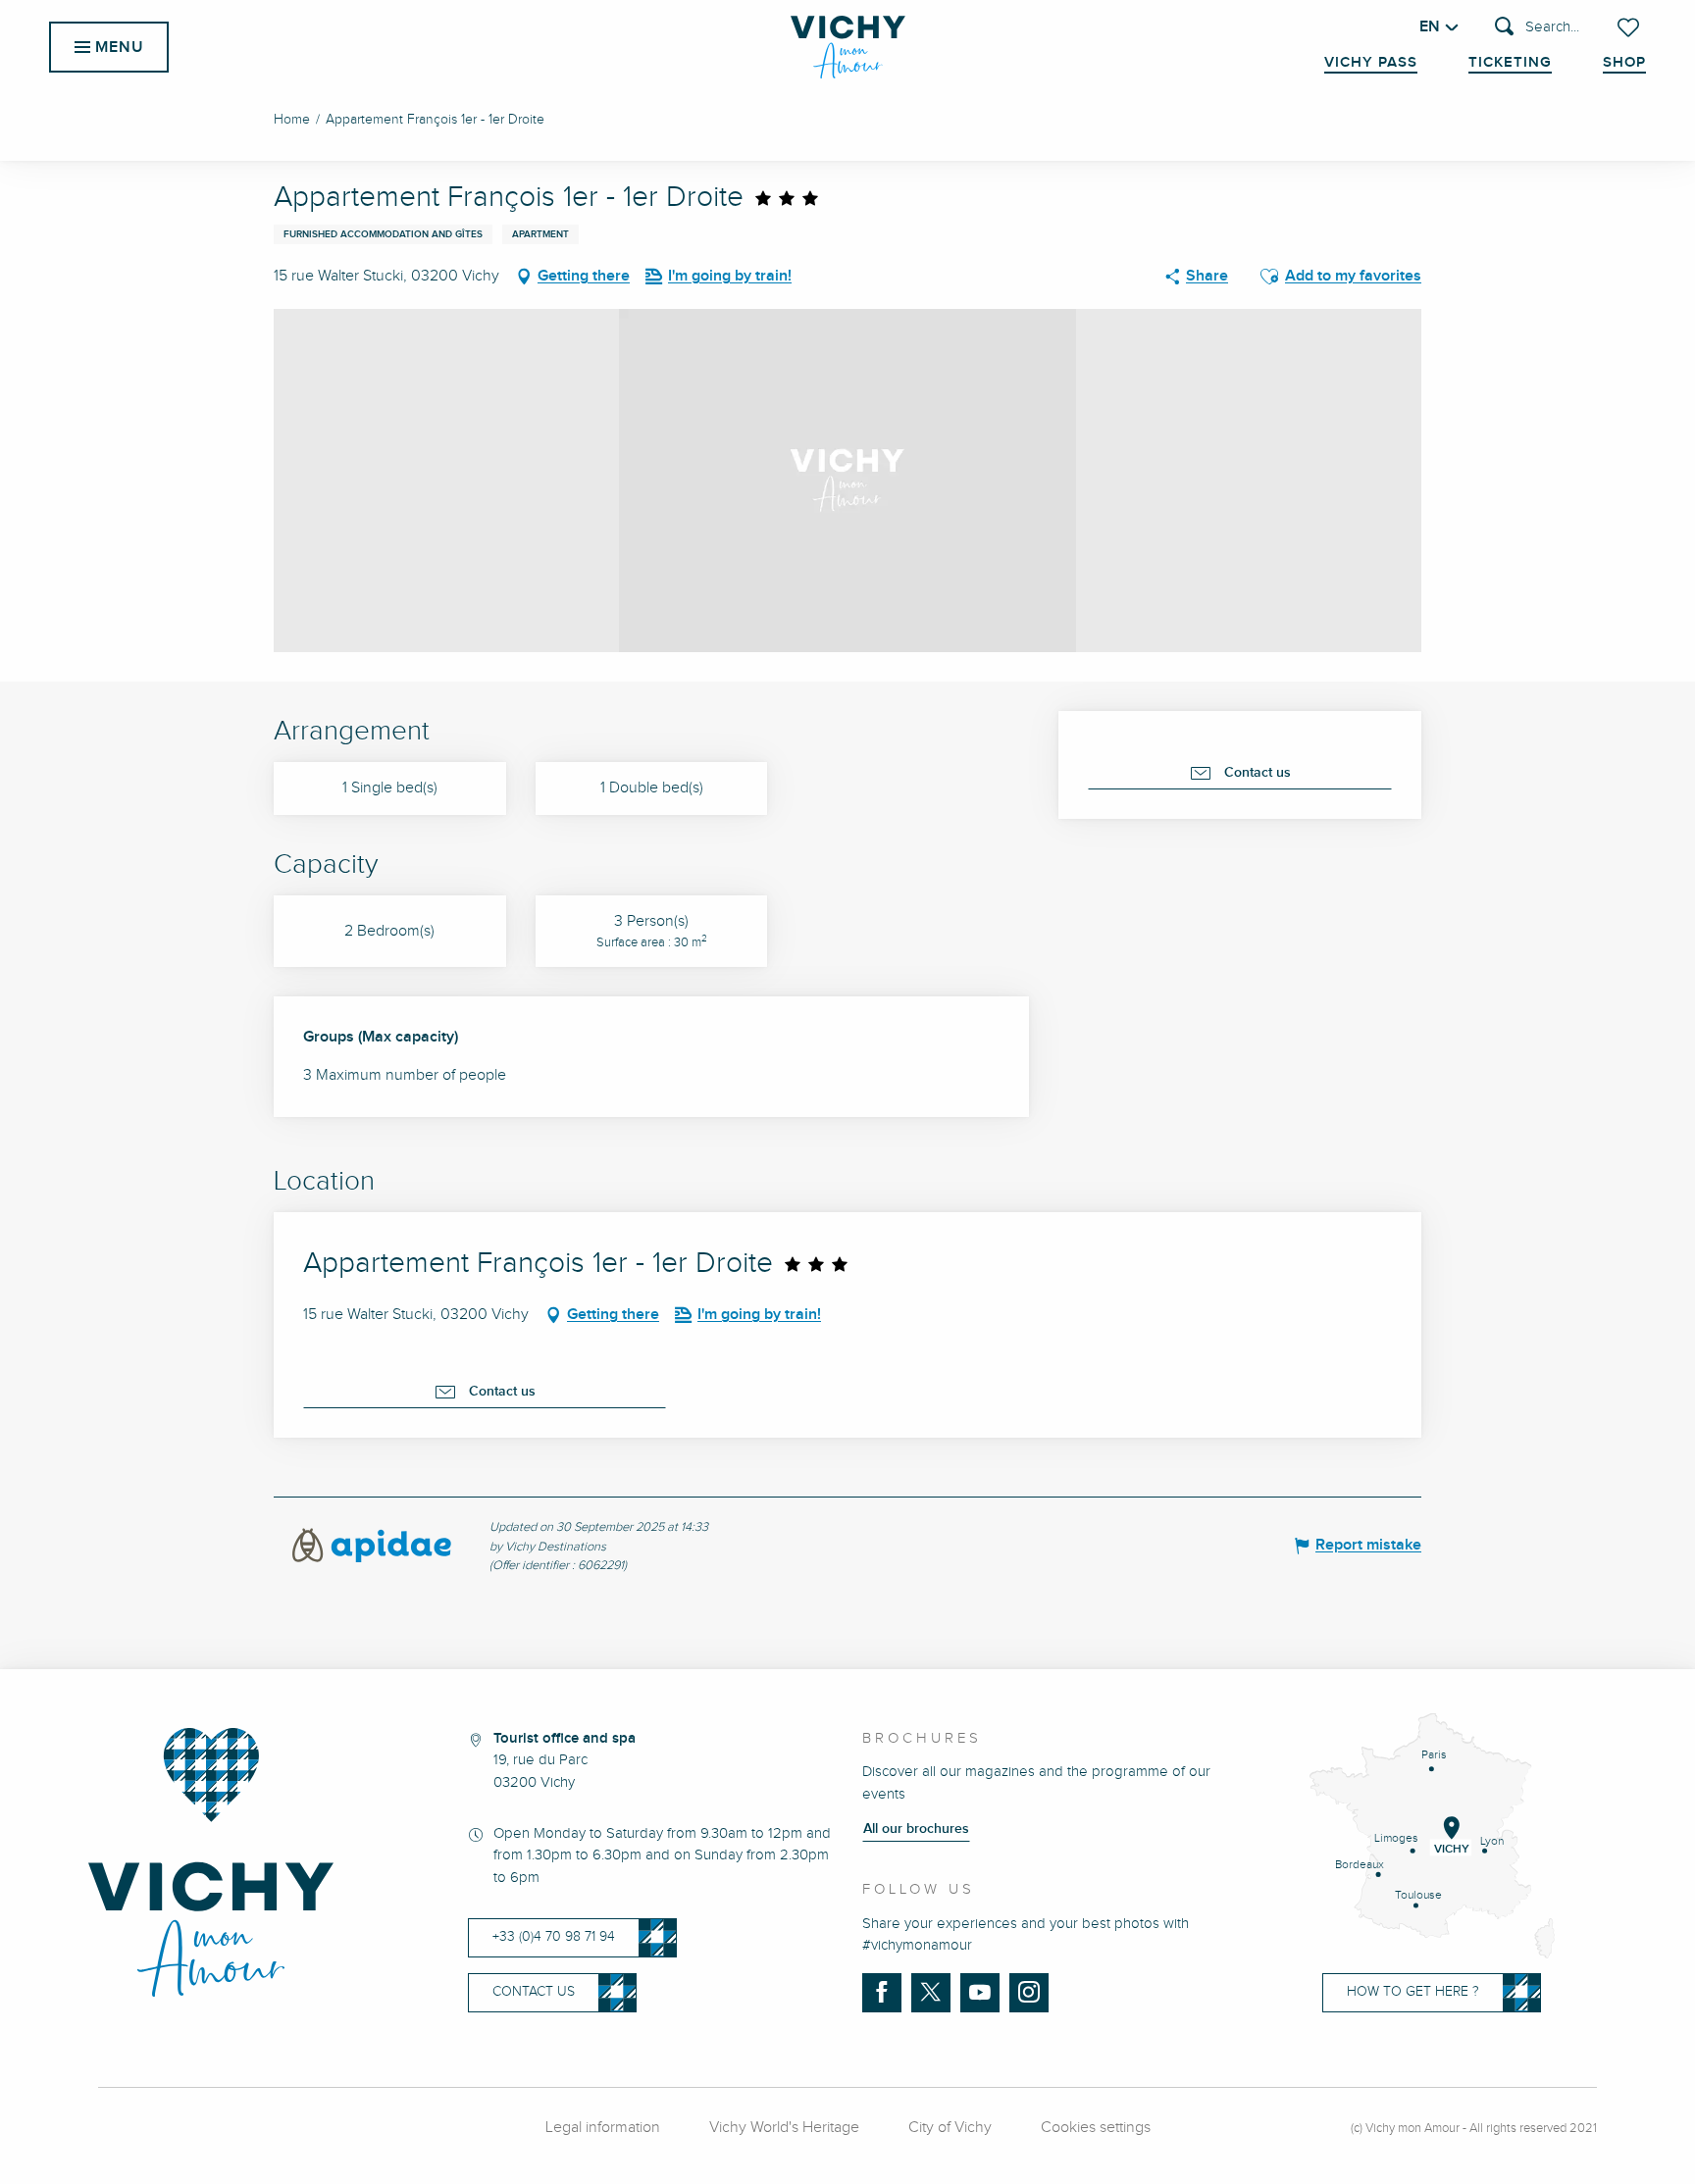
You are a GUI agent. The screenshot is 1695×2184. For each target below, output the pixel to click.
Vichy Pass (1371, 63)
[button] (1537, 28)
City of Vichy (950, 2128)
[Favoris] (1630, 27)
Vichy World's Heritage (784, 2128)
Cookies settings (1096, 2128)
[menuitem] (848, 47)
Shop (1624, 63)
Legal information (603, 2128)
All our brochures (916, 1829)
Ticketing (1510, 63)
